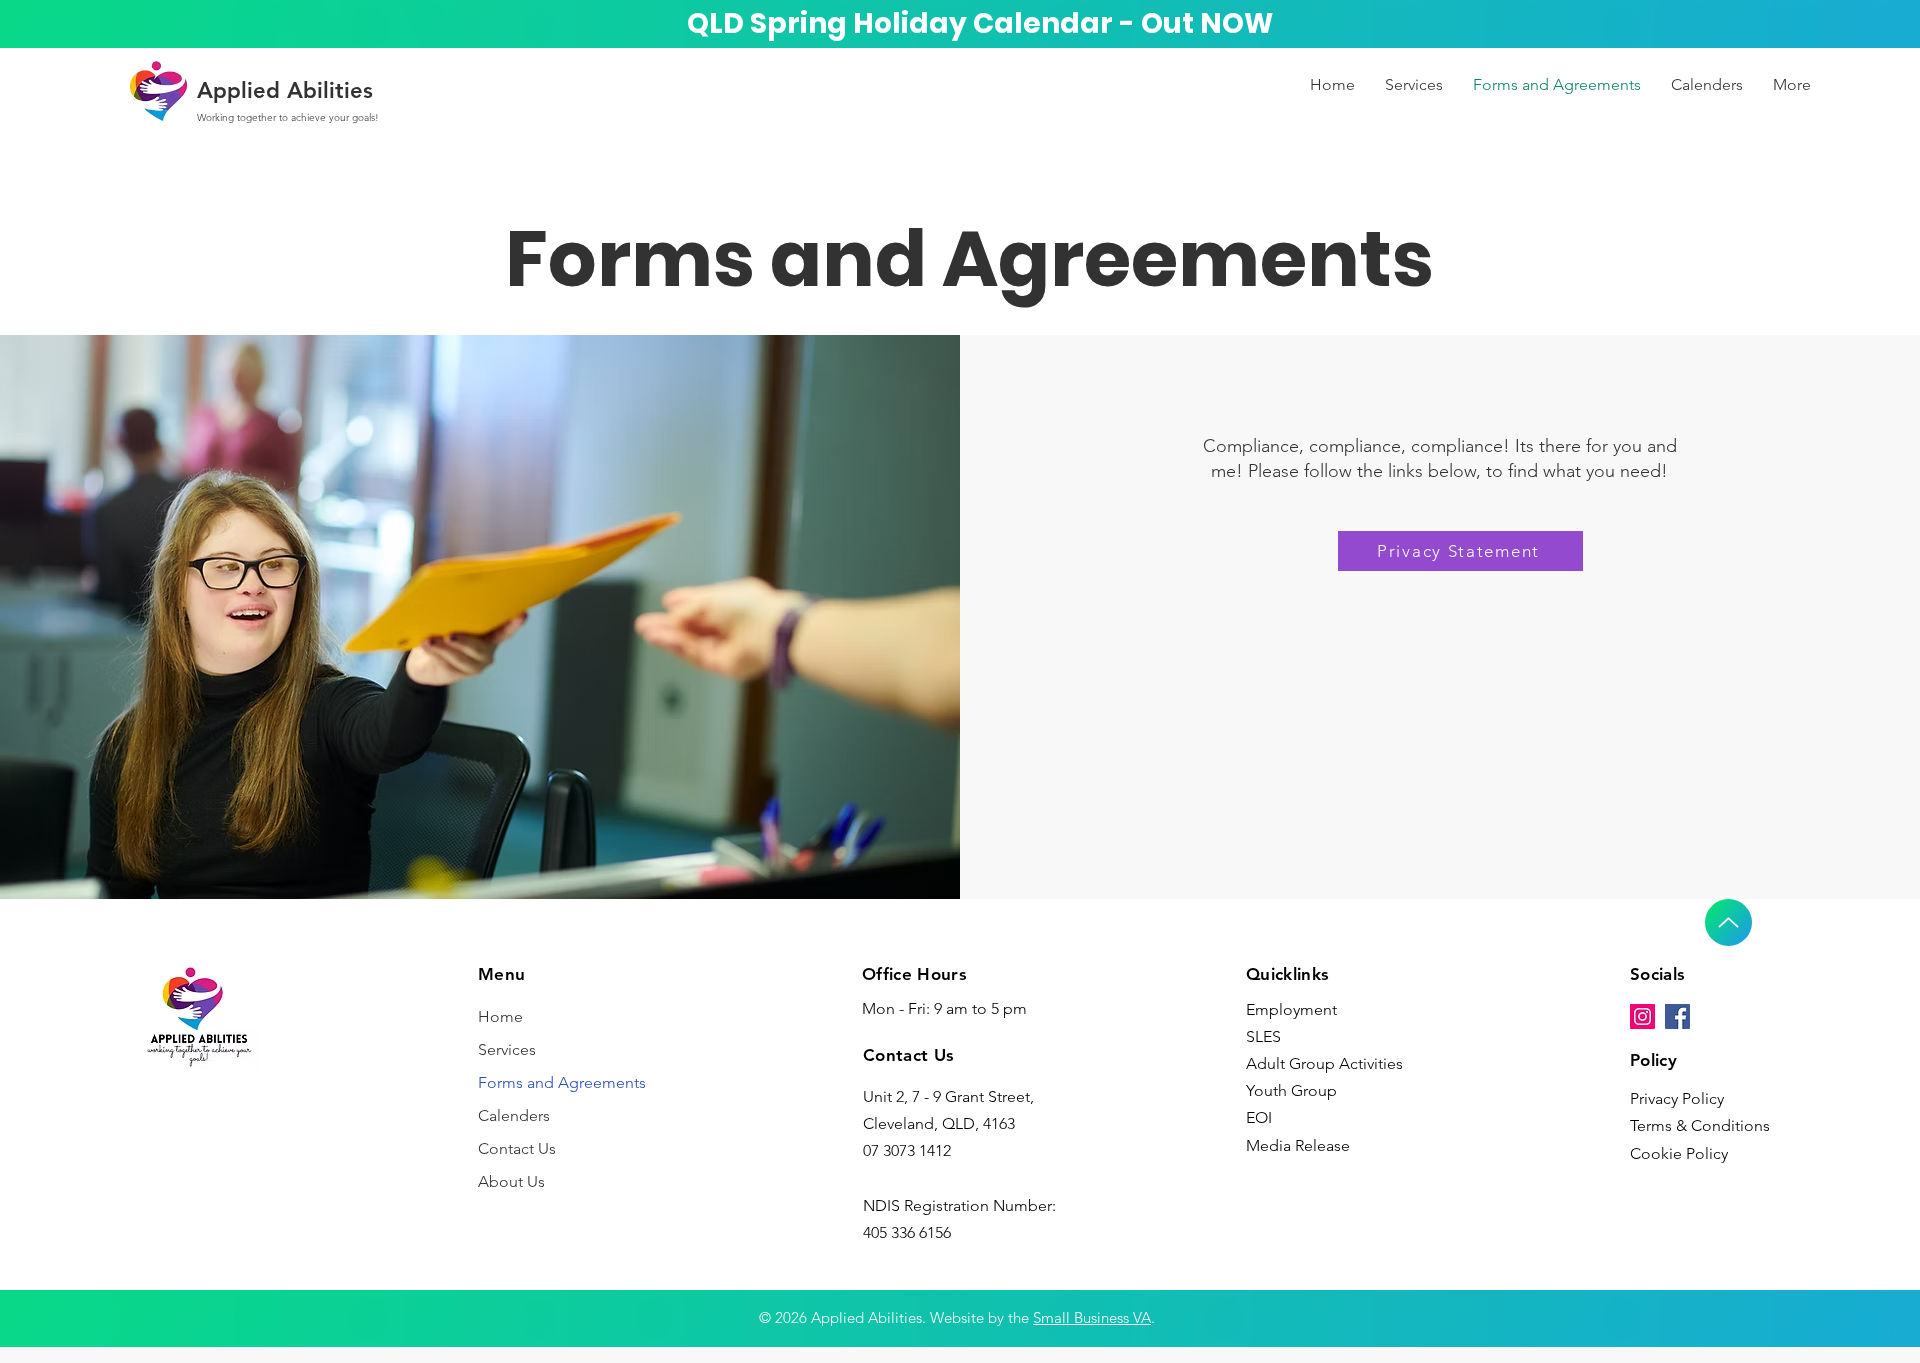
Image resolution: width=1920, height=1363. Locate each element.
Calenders (514, 1115)
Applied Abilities (285, 90)
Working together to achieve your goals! (288, 117)
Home (500, 1016)
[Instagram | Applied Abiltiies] (1642, 1016)
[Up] (1728, 922)
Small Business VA (1092, 1317)
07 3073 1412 (907, 1150)
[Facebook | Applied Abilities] (1677, 1016)
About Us (511, 1181)
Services (507, 1049)
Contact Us (517, 1148)
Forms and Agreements (562, 1082)
